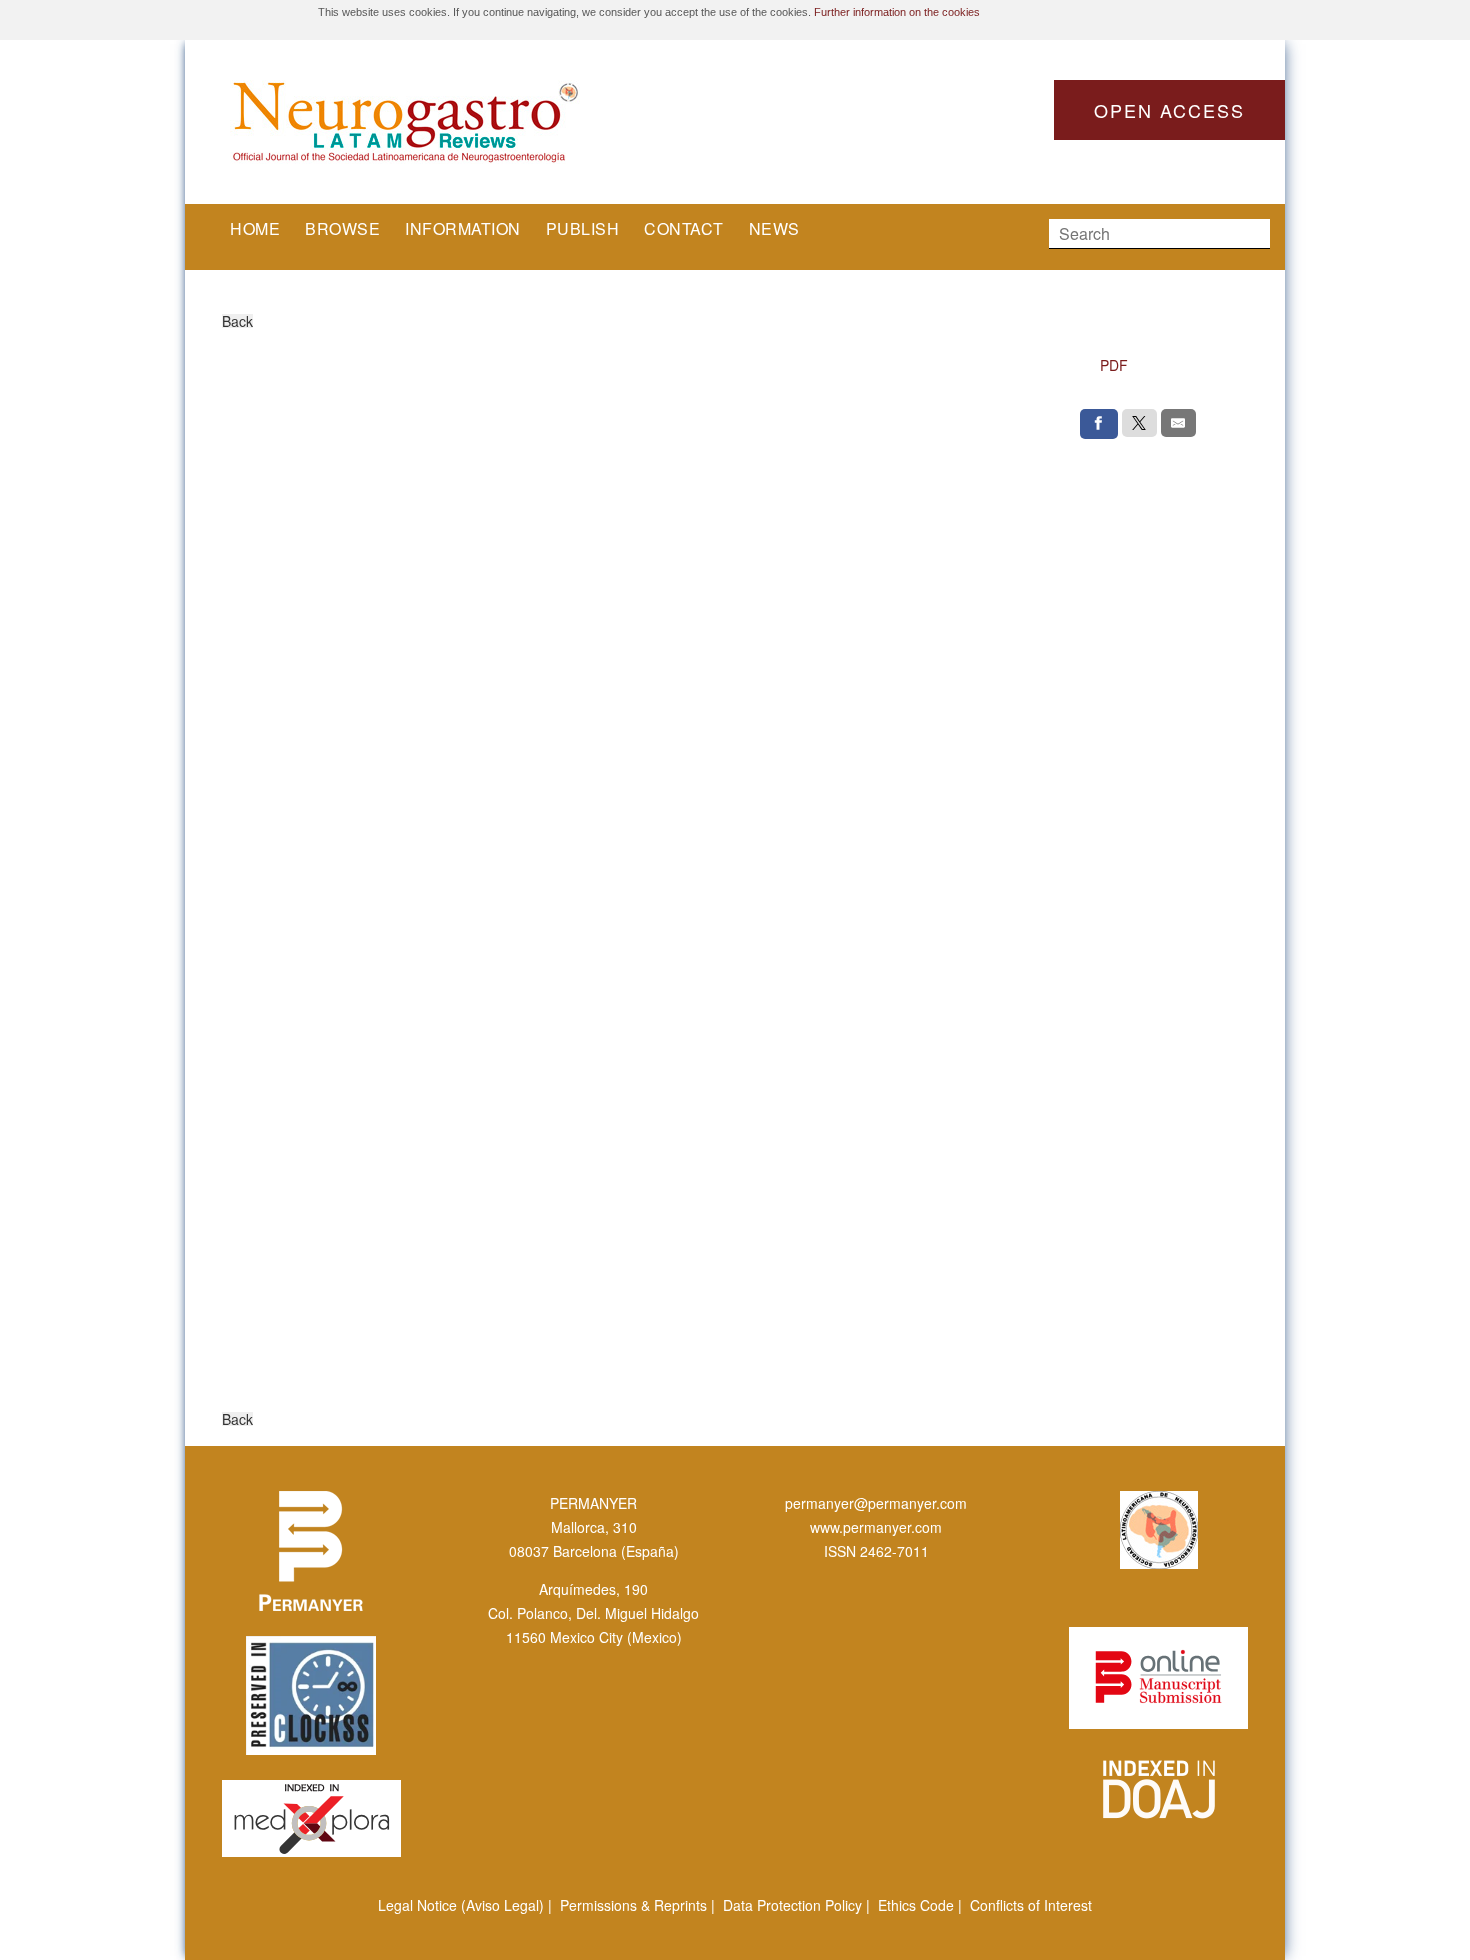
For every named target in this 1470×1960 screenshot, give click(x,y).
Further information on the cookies (897, 12)
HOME (255, 228)
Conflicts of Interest (1031, 1905)
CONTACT (684, 228)
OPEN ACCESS (1169, 110)
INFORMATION (463, 228)
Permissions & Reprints (633, 1905)
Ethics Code (916, 1905)
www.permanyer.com (876, 1527)
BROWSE (342, 228)
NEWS (774, 228)
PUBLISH (583, 228)
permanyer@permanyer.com (876, 1503)
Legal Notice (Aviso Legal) (461, 1905)
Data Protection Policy (792, 1905)
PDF (1114, 365)
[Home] (475, 122)
